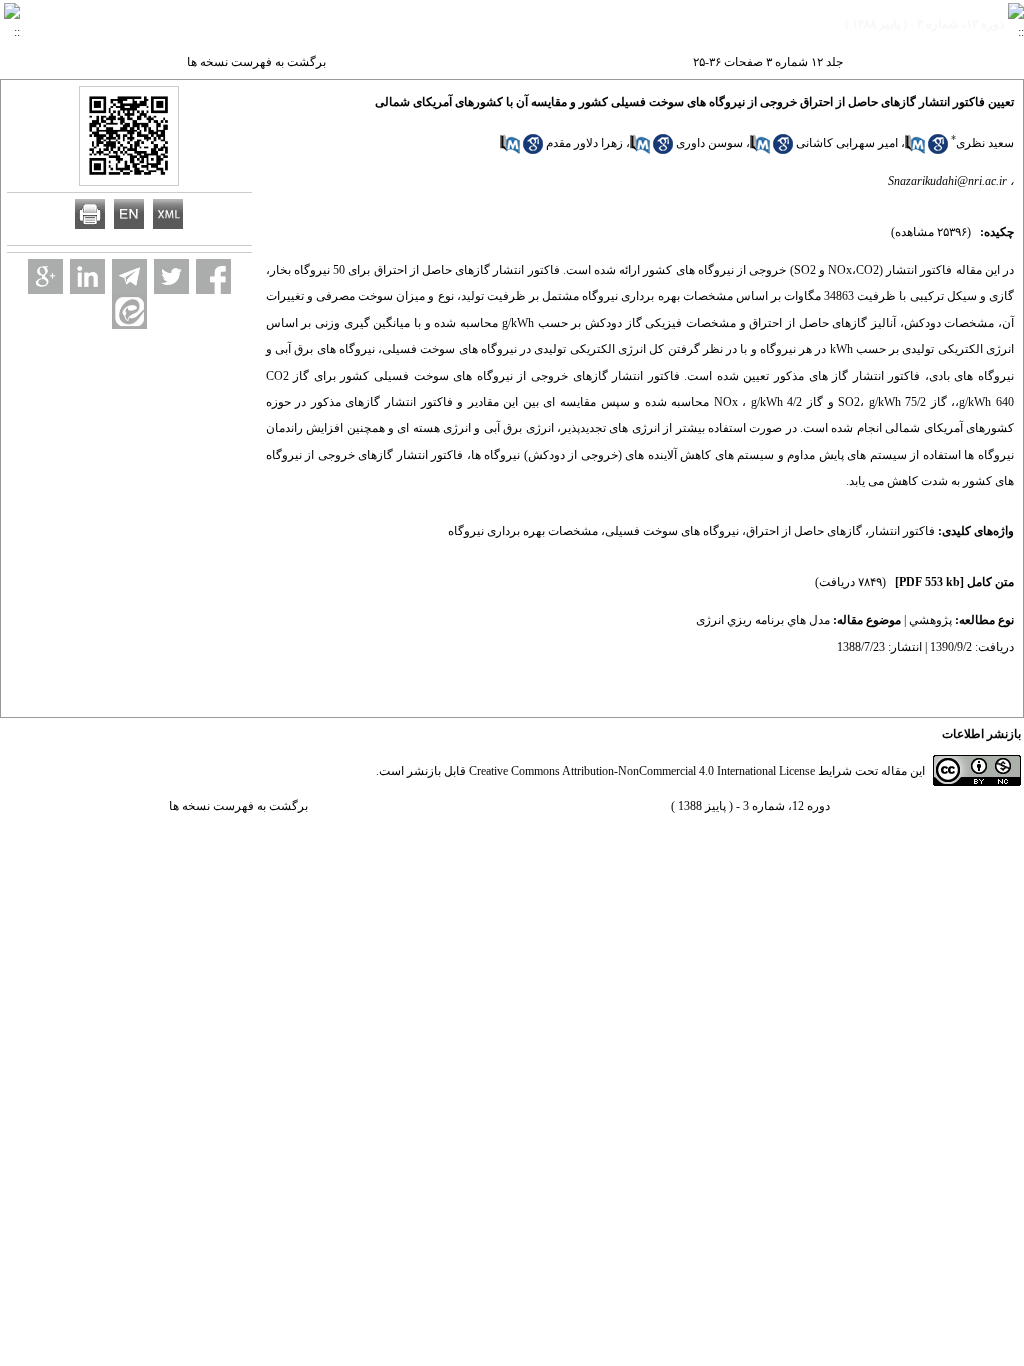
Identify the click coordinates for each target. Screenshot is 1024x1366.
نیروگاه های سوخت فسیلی (672, 531)
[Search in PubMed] (915, 150)
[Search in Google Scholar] (938, 150)
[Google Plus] (45, 276)
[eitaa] (129, 311)
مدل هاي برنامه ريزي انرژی (763, 620)
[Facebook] (213, 276)
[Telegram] (129, 276)
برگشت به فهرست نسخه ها (256, 62)
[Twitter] (171, 276)
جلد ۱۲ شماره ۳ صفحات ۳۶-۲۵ (768, 62)
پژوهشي (930, 620)
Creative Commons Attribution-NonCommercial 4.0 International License (642, 771)
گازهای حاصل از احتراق (804, 531)
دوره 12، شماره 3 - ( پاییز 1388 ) (750, 806)
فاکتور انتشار (902, 531)
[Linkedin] (87, 276)
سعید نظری (985, 143)
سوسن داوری (709, 143)
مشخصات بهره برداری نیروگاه (523, 531)
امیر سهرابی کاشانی (847, 143)
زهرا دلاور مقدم (584, 143)
